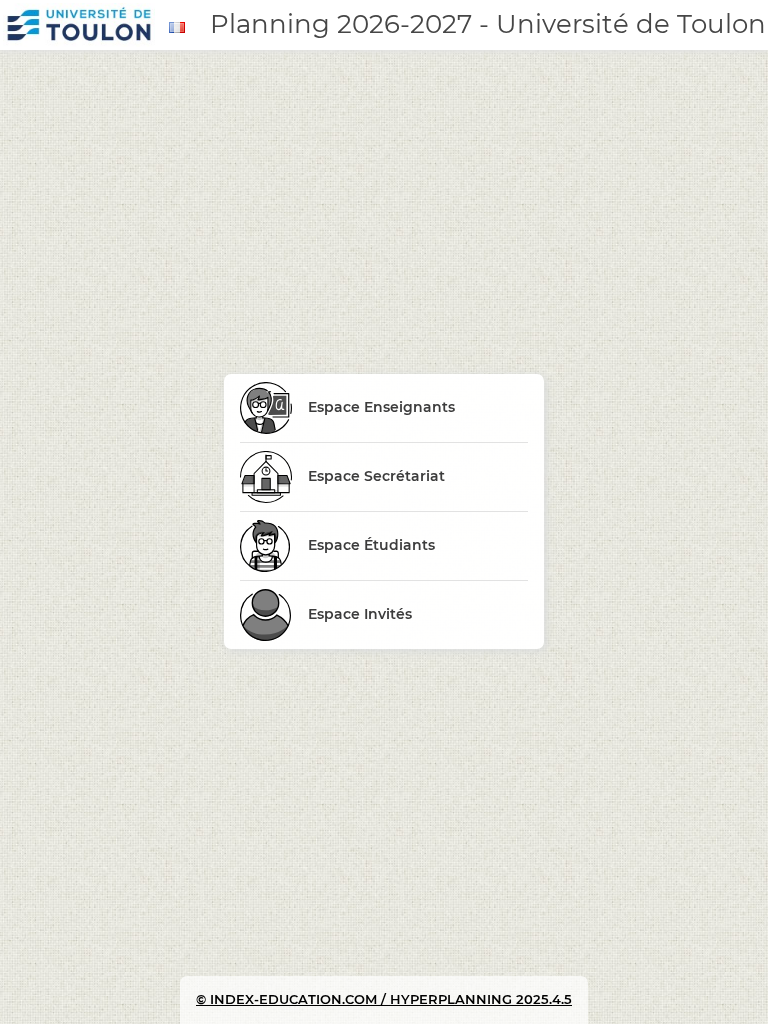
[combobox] (180, 27)
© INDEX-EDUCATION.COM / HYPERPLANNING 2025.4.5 (384, 999)
